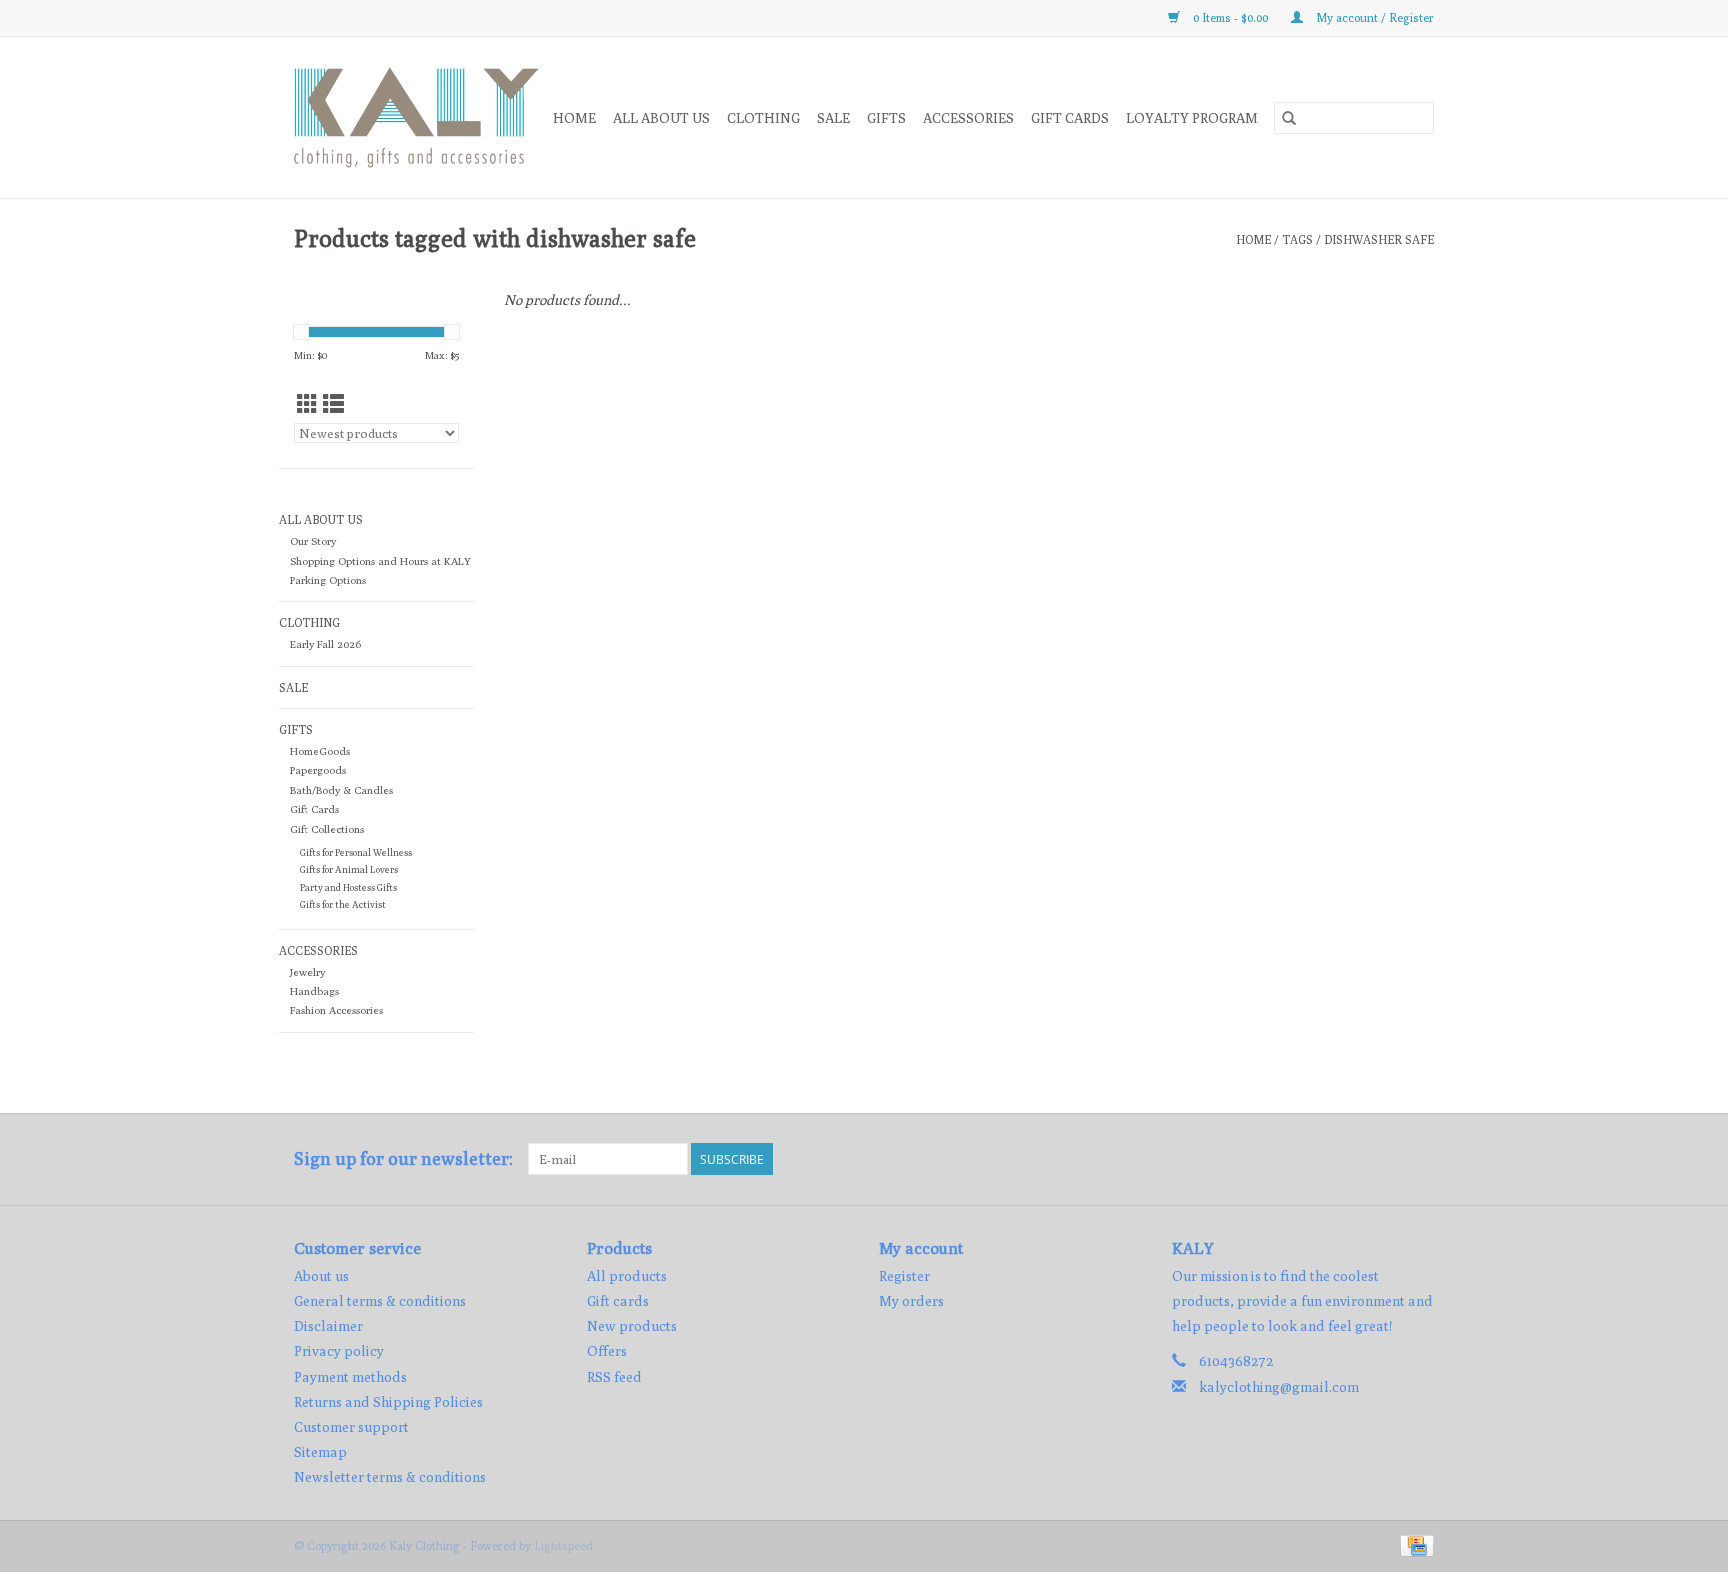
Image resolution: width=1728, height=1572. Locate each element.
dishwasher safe (1379, 239)
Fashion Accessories (336, 1010)
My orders (911, 1301)
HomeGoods (320, 751)
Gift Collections (327, 829)
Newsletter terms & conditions (390, 1477)
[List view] (333, 404)
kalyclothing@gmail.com (1279, 1387)
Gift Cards (314, 809)
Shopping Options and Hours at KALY (380, 561)
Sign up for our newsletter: (403, 1158)
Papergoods (318, 770)
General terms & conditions (380, 1301)
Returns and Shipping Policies (388, 1402)
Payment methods (350, 1377)
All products (627, 1276)
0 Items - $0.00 (1230, 17)
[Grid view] (307, 404)
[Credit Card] (1413, 1544)
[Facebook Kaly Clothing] (1383, 1159)
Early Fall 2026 (325, 644)
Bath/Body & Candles (341, 790)
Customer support (351, 1427)
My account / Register (1373, 17)
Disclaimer (328, 1326)
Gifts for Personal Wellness (356, 852)
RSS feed (614, 1377)
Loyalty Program (1192, 118)
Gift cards (1070, 118)
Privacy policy (339, 1351)
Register (904, 1276)
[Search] (1289, 118)
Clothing (763, 118)
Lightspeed (563, 1545)
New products (632, 1326)
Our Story (313, 541)
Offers (607, 1351)
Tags (1297, 239)
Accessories (968, 118)
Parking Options (328, 580)
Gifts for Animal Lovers (349, 869)
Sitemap (320, 1452)
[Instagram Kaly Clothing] (1418, 1159)
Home (574, 118)
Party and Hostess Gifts (348, 887)
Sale (833, 118)
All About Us (661, 118)
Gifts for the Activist (343, 904)
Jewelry (307, 972)
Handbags (314, 991)
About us (321, 1276)
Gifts (886, 118)
